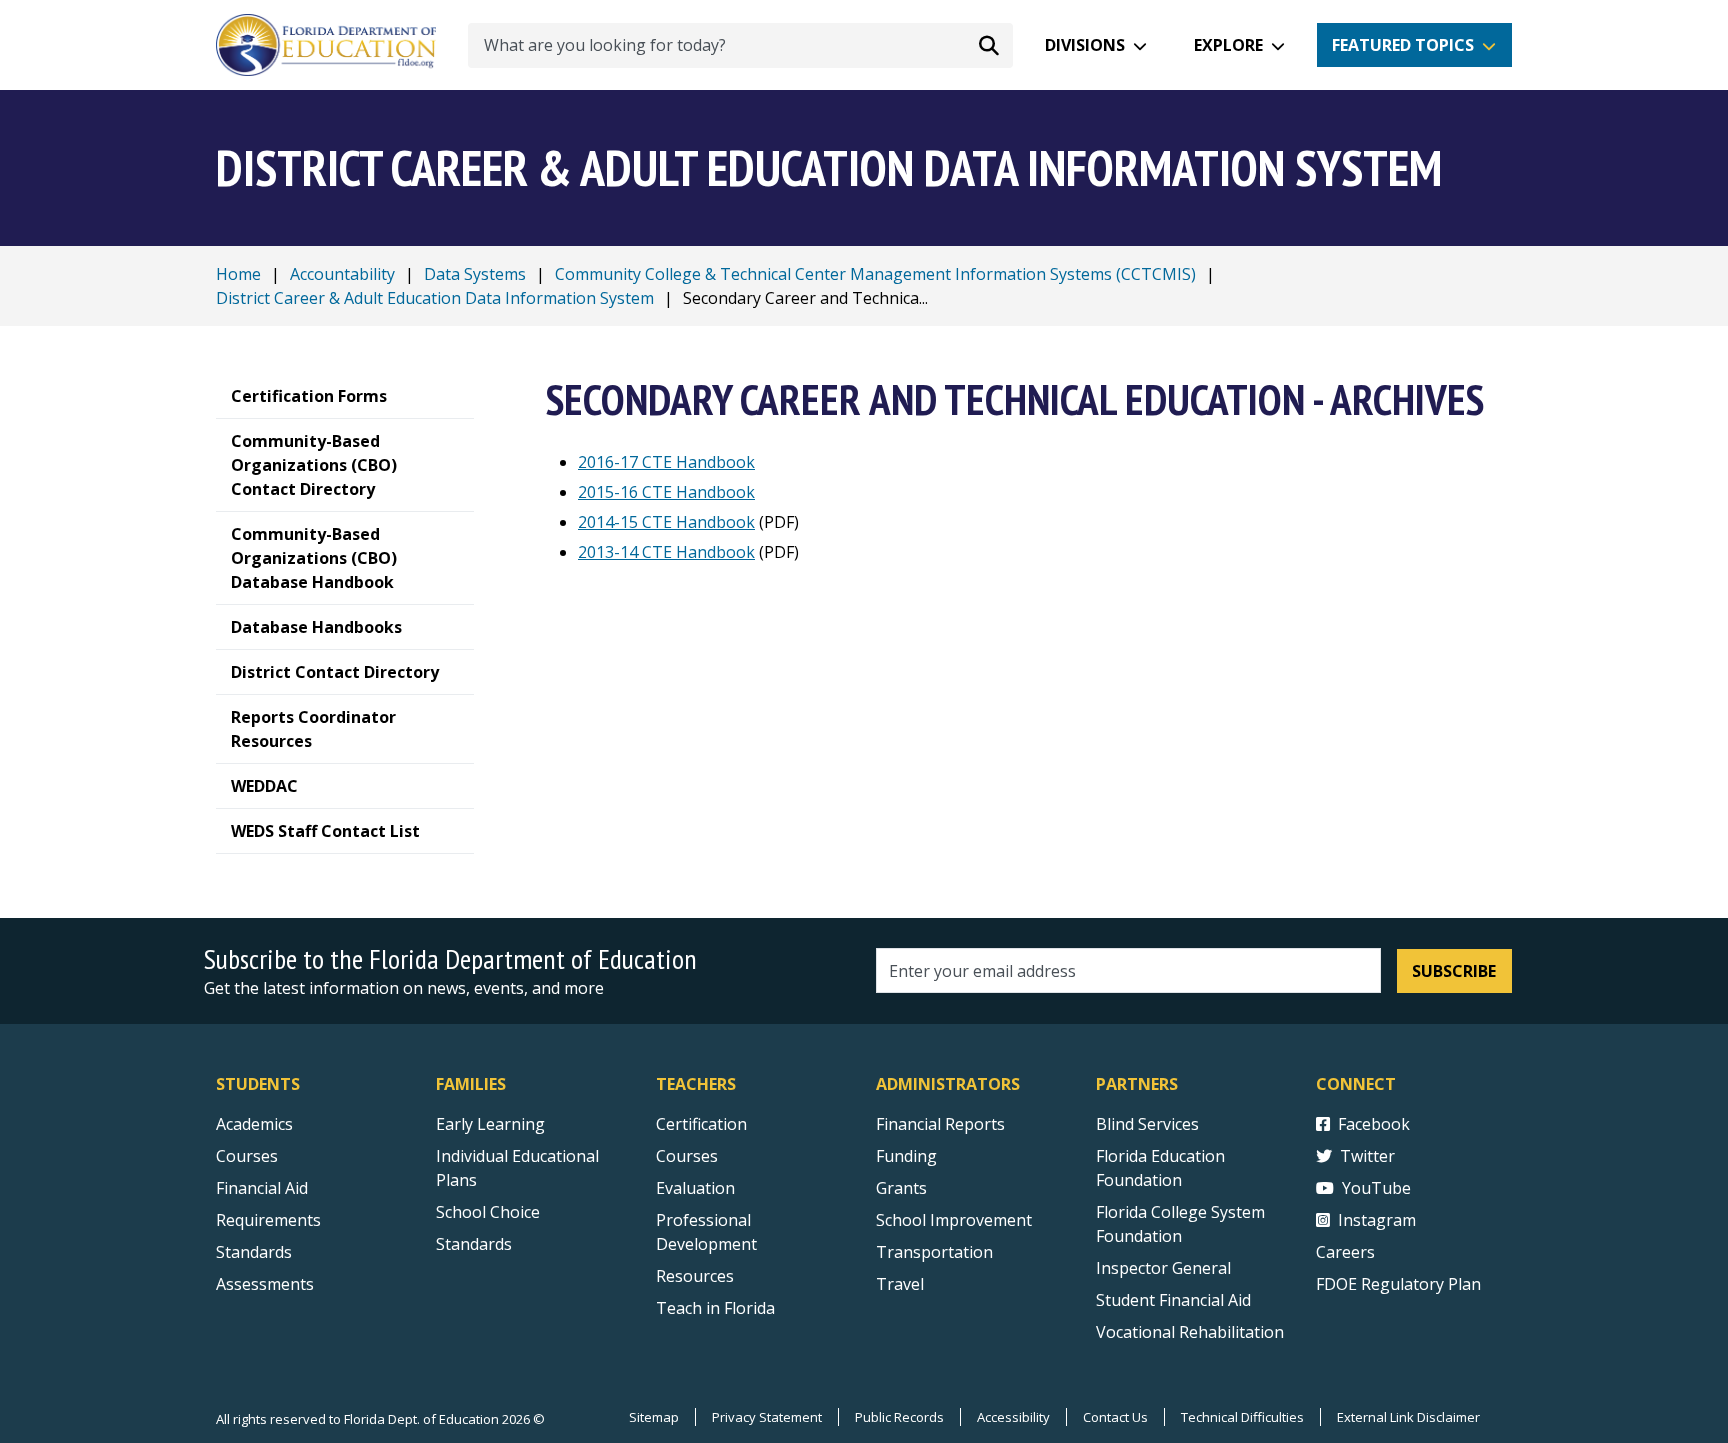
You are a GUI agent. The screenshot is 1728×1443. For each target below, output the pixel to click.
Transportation (934, 1252)
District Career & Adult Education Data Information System (435, 298)
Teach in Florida (715, 1308)
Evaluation (695, 1188)
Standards (254, 1252)
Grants (901, 1188)
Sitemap (654, 1417)
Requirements (268, 1220)
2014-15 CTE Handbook (666, 522)
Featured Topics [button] (1403, 45)
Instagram (1377, 1220)
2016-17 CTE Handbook (666, 462)
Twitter (1367, 1156)
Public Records (899, 1417)
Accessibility (1013, 1417)
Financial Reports (940, 1124)
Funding (906, 1156)
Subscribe (1454, 971)
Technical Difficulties (1242, 1417)
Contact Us (1115, 1417)
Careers (1345, 1252)
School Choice (488, 1212)
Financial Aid (262, 1188)
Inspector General (1163, 1268)
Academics (254, 1124)
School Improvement (954, 1220)
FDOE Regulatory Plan (1398, 1284)
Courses (247, 1156)
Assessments (265, 1284)
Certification (701, 1124)
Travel (900, 1284)
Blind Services (1147, 1124)
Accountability (342, 274)
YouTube (1376, 1188)
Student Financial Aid (1173, 1300)
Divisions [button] (1085, 45)
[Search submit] (989, 45)
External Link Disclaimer (1408, 1417)
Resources (695, 1276)
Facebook (1374, 1124)
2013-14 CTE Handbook (666, 552)
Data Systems (475, 274)
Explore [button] (1228, 45)
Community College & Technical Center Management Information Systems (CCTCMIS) (875, 274)
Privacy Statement (767, 1417)
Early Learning (490, 1124)
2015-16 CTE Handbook (666, 492)
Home (238, 274)
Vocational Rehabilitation (1190, 1332)
